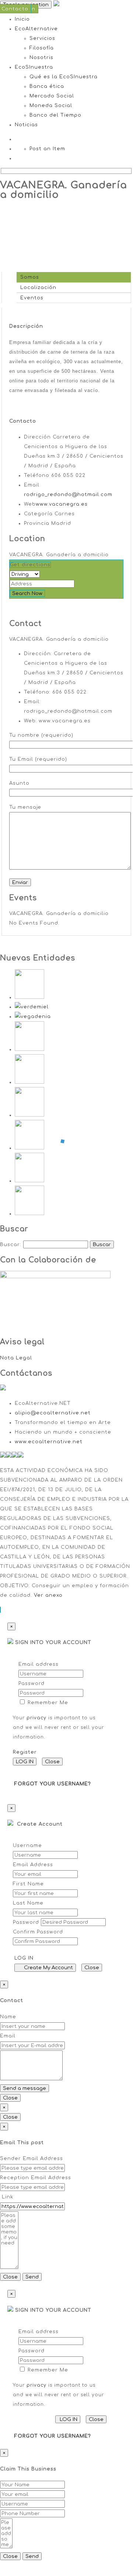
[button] (0, 1610)
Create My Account (47, 1968)
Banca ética (47, 86)
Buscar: (11, 1245)
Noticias (26, 125)
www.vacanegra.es (62, 504)
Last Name (28, 1903)
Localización (36, 288)
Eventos (30, 298)
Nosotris (41, 58)
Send (32, 2277)
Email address (38, 1664)
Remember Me (47, 1703)
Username (27, 1846)
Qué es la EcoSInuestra (64, 77)
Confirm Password (38, 1932)
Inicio (22, 19)
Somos (28, 277)
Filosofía (42, 48)
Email (8, 2036)
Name (8, 2017)
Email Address (33, 1865)
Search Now (27, 593)
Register (25, 1752)
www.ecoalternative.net (49, 1442)
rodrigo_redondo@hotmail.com (68, 495)
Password (31, 1683)
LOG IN (25, 1762)
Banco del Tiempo (55, 115)
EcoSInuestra (34, 67)
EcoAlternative (36, 29)
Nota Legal (16, 1358)
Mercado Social (52, 96)
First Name (28, 1884)
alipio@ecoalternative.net (53, 1413)
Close (52, 1762)
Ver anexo (48, 1595)
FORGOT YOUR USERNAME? (53, 1784)
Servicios (42, 38)
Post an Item (47, 149)
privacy (36, 1718)
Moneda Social (51, 106)
